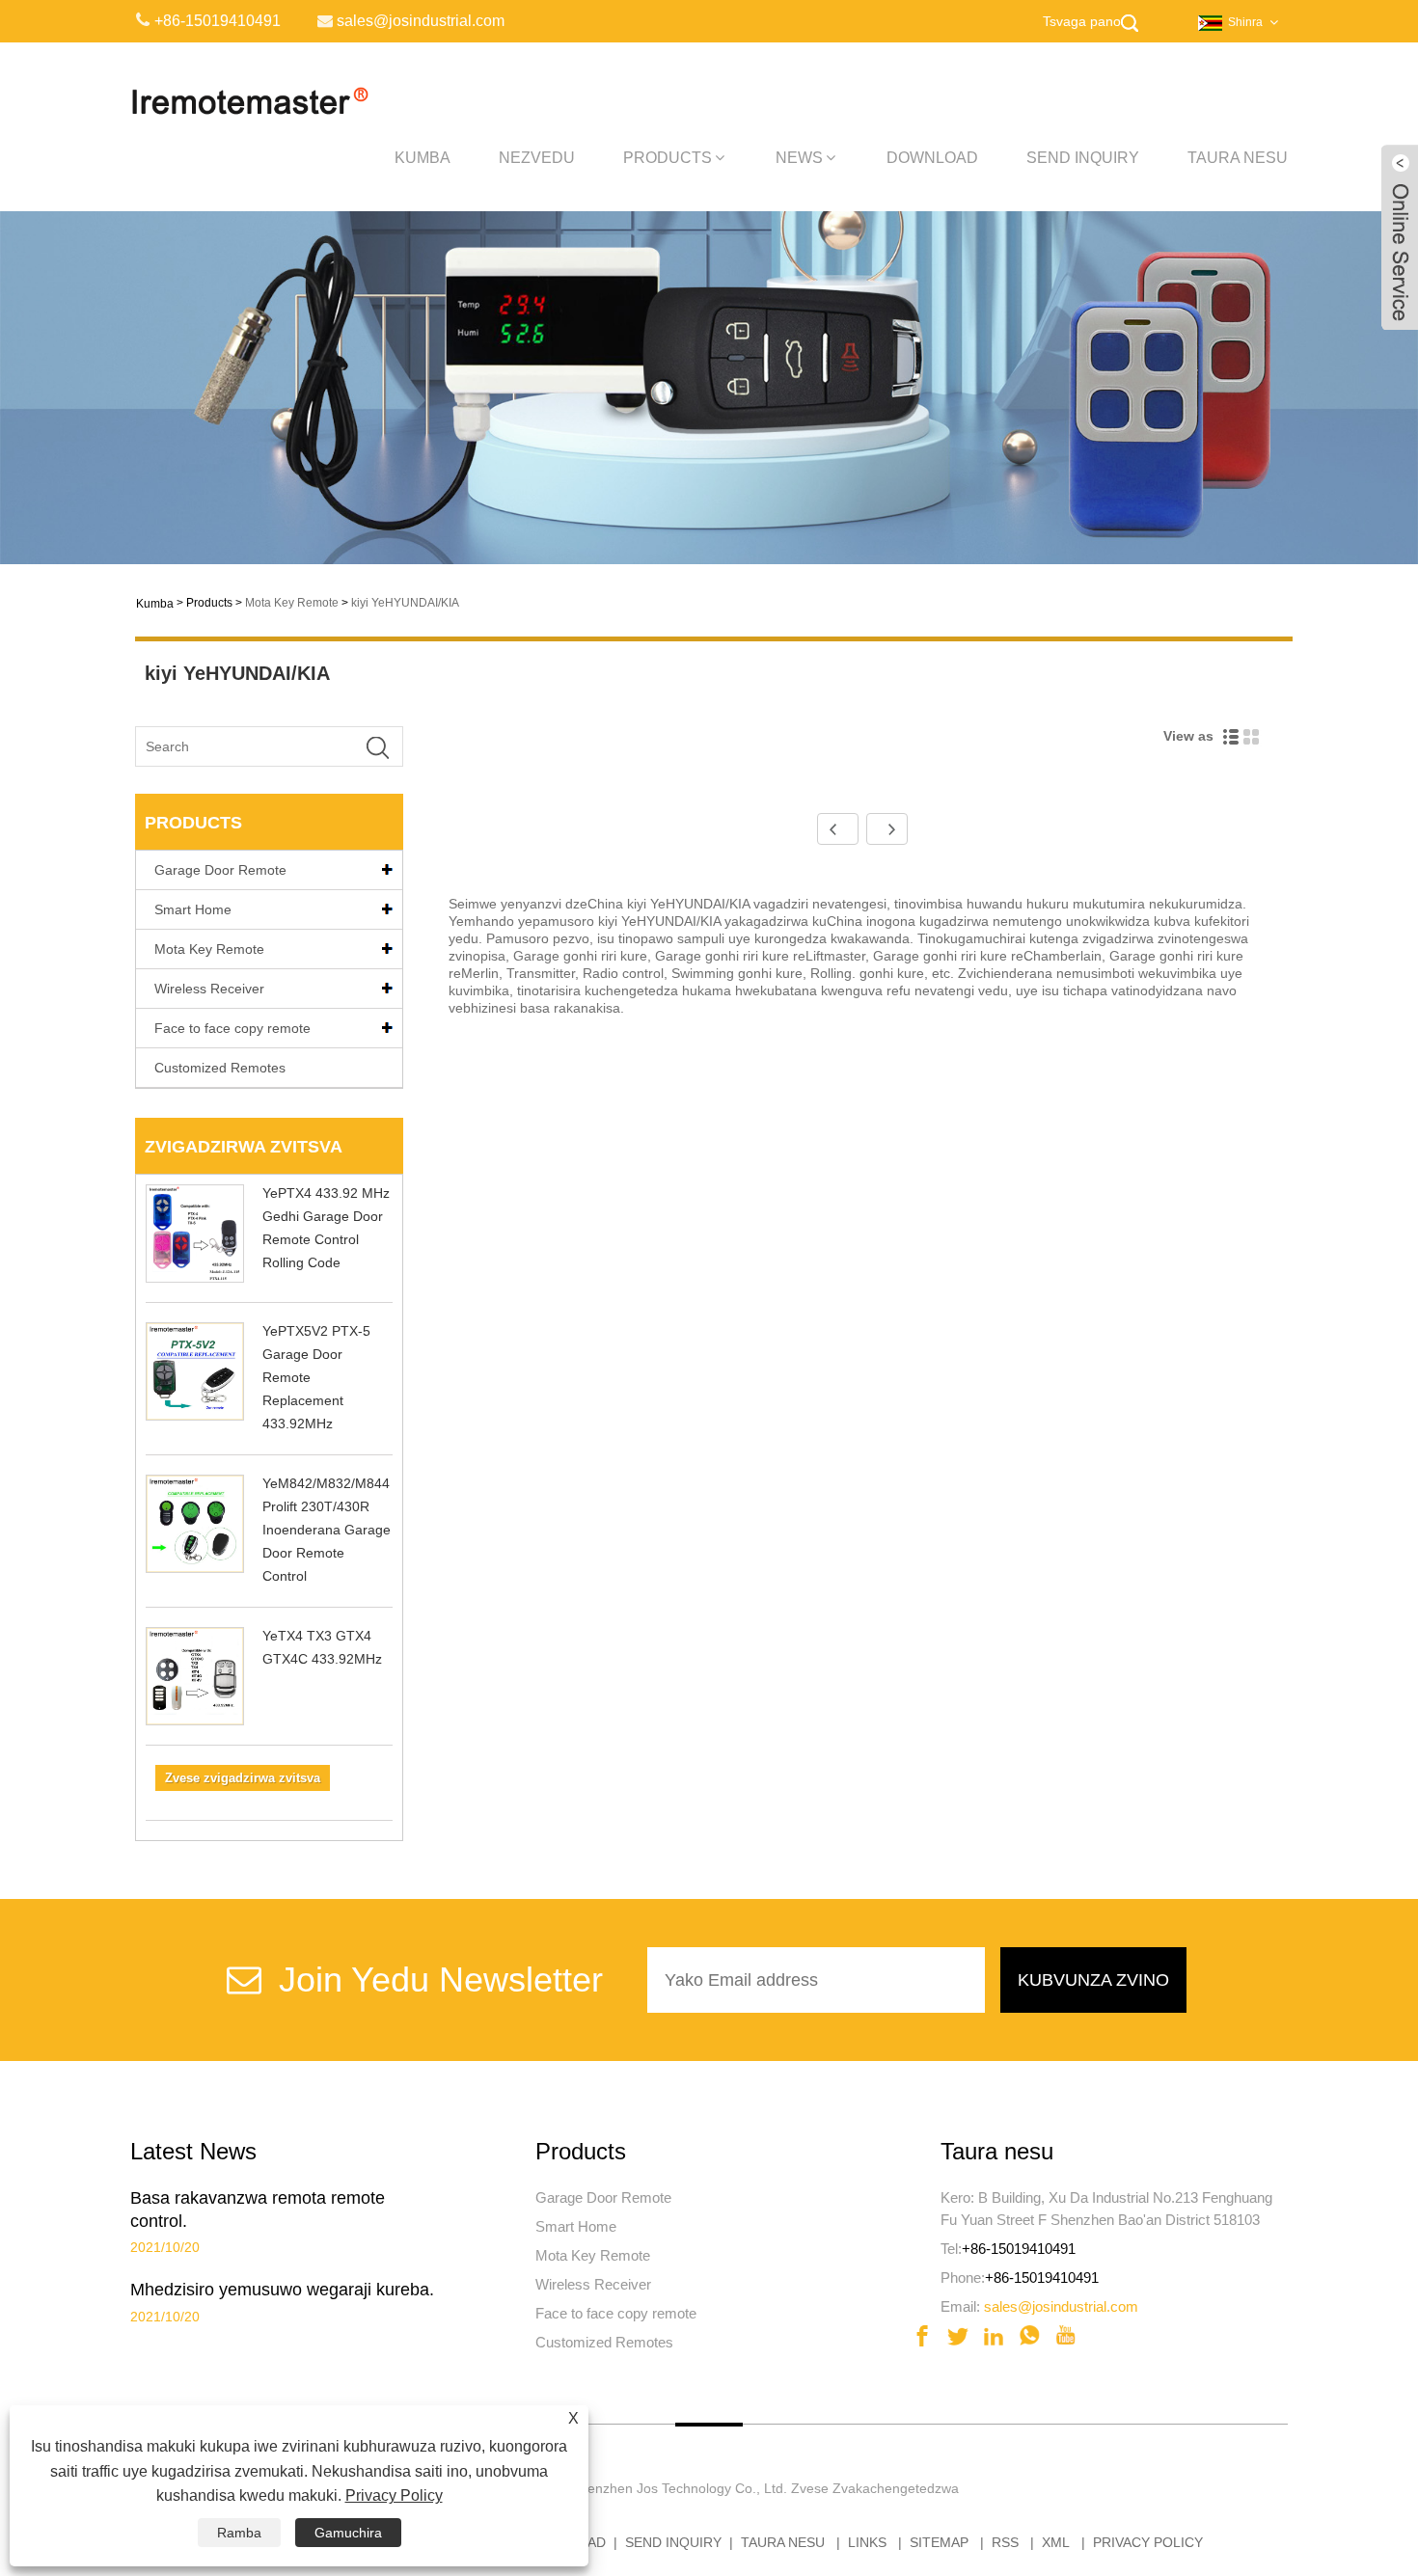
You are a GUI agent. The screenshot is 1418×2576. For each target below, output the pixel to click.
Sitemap (939, 2542)
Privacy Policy (1148, 2542)
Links (867, 2542)
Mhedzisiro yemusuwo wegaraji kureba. (282, 2290)
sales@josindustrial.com (1061, 2306)
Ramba (239, 2533)
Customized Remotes (220, 1068)
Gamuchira (348, 2533)
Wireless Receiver (209, 989)
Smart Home (193, 909)
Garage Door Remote (220, 870)
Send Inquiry (1083, 158)
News (799, 158)
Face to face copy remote (232, 1028)
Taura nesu (1238, 158)
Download (932, 158)
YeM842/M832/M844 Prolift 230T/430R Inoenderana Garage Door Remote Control (327, 1530)
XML (1056, 2542)
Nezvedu (537, 158)
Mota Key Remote (292, 603)
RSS (1005, 2542)
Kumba (423, 158)
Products (668, 158)
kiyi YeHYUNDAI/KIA (405, 603)
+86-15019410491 (1019, 2249)
